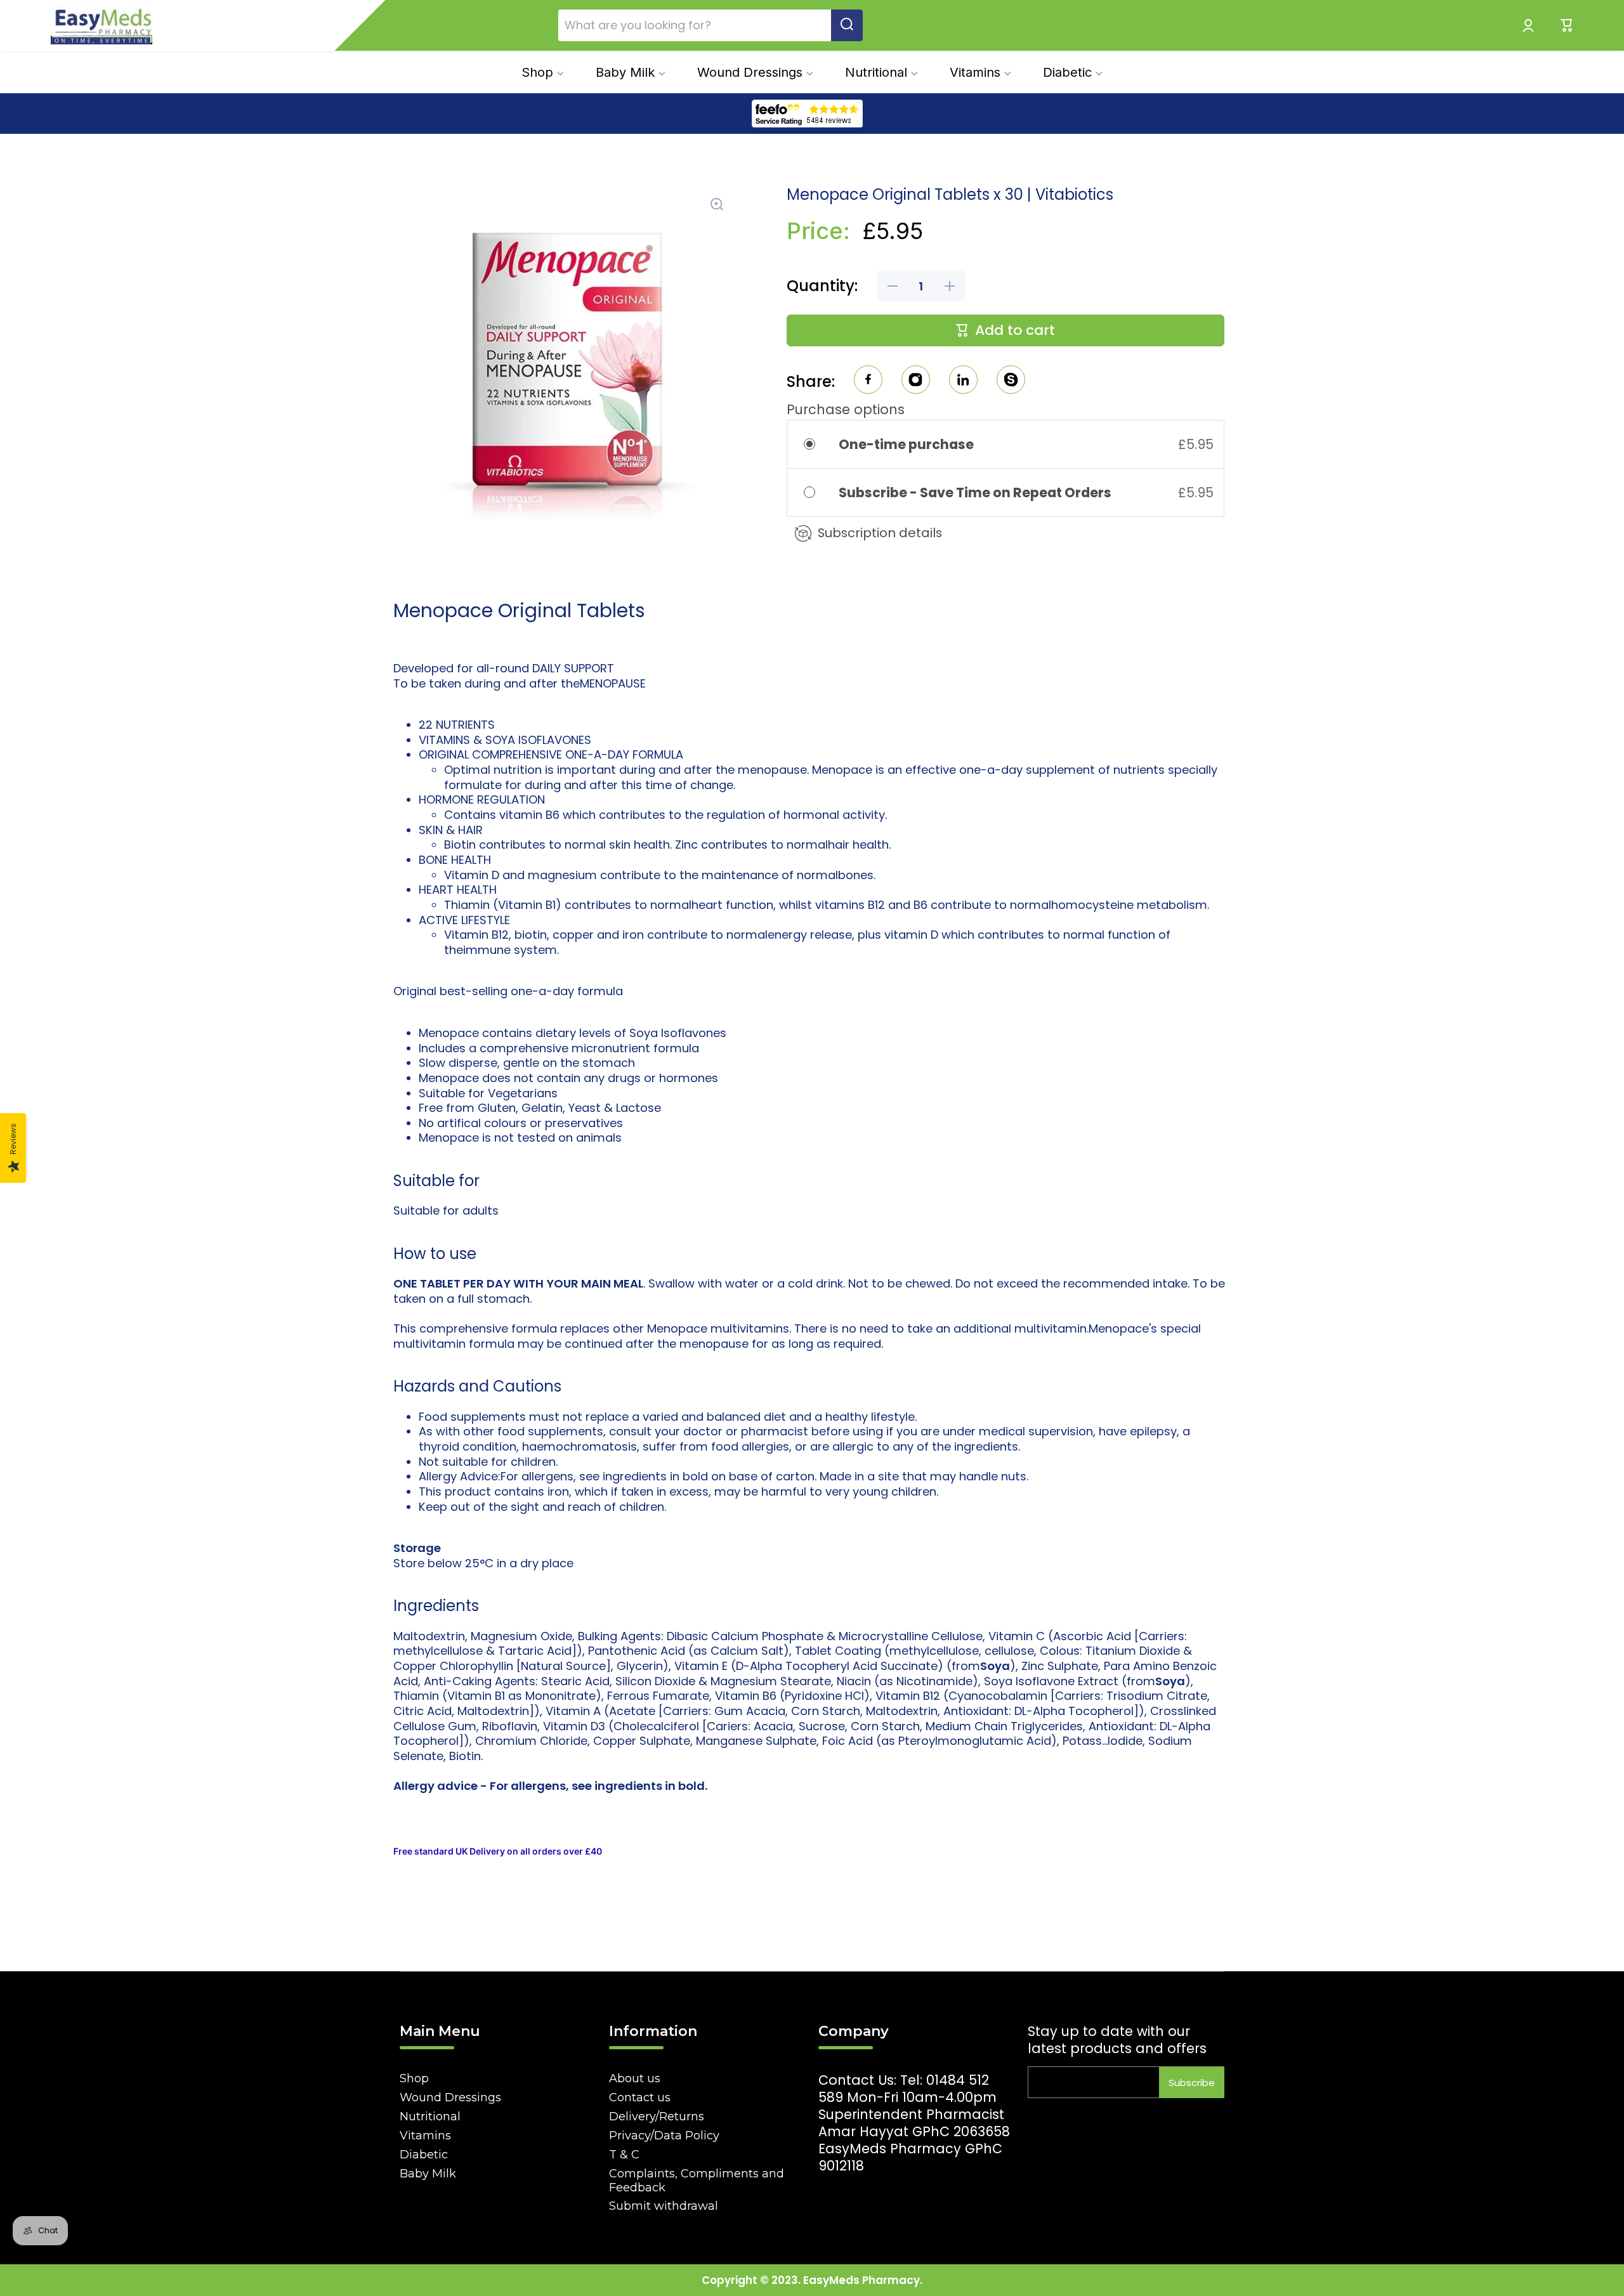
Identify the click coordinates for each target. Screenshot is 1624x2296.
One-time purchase (906, 444)
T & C (624, 2155)
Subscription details (880, 533)
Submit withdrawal (664, 2206)
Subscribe (1192, 2083)
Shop (414, 2078)
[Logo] (101, 25)
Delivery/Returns (657, 2117)
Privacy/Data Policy (664, 2136)
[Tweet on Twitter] (963, 382)
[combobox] (710, 25)
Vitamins (425, 2136)
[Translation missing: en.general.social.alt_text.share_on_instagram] (916, 382)
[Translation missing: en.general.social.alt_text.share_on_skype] (1011, 382)
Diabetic (424, 2155)
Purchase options (846, 409)
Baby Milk (428, 2174)
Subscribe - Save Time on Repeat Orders (976, 492)
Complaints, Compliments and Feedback (697, 2181)
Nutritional (430, 2117)
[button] (1567, 25)
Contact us (640, 2097)
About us (635, 2078)
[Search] (847, 25)
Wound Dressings (450, 2097)
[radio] (818, 444)
